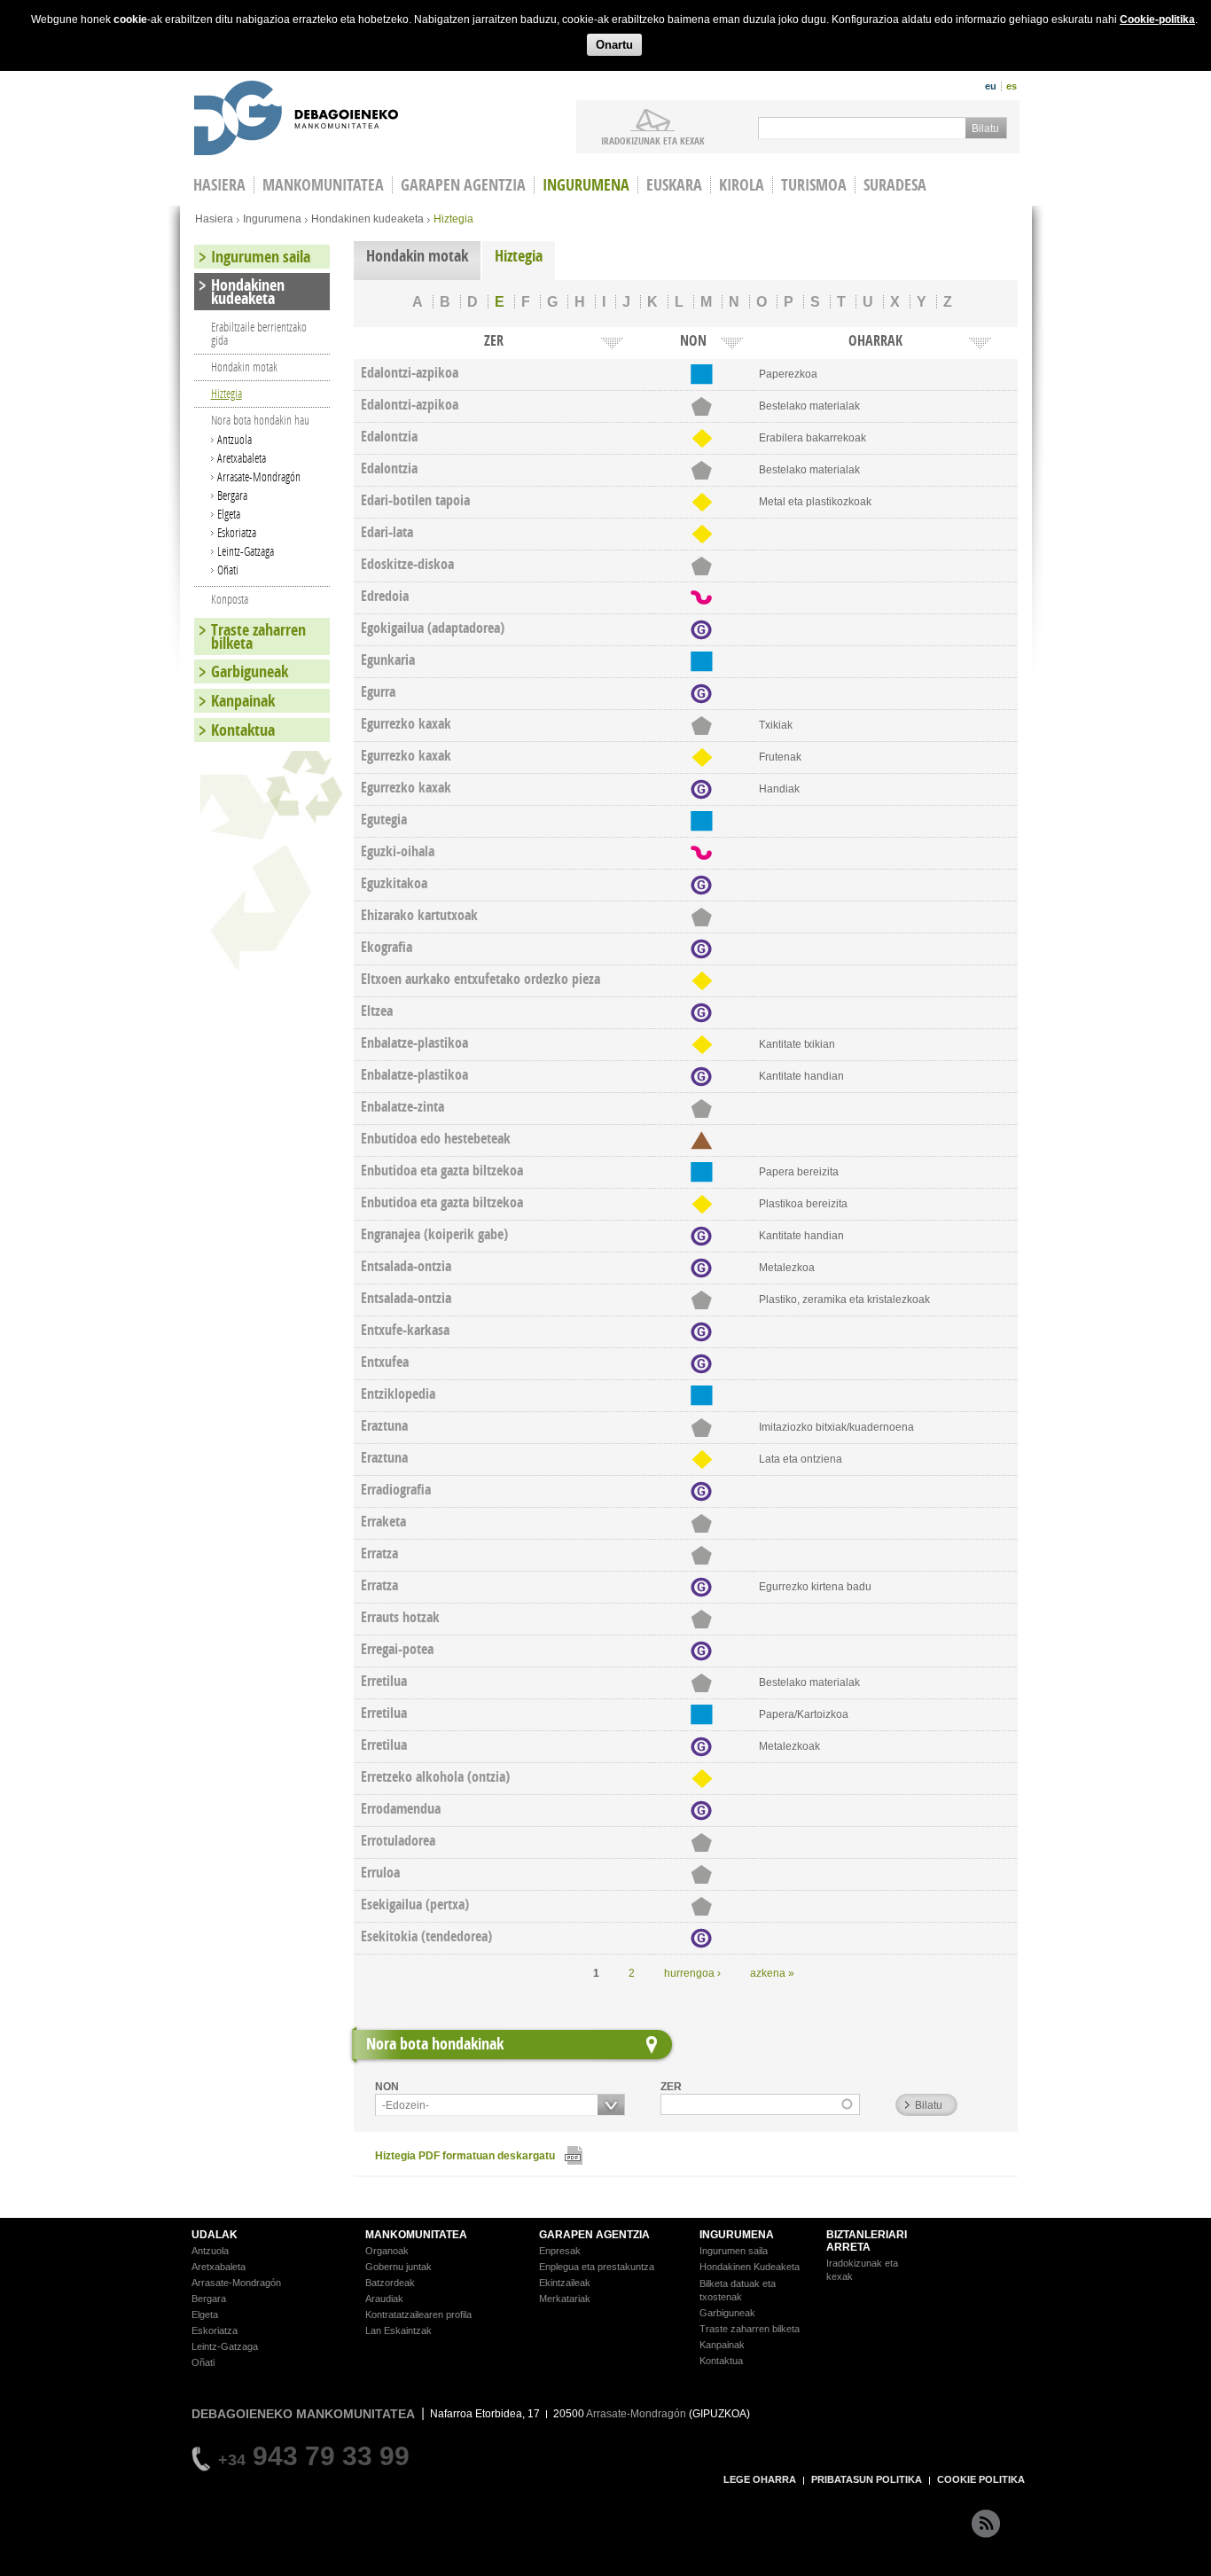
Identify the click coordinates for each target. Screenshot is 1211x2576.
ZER (671, 2087)
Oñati (228, 570)
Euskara (674, 185)
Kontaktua (243, 730)
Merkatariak (565, 2299)
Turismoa (814, 185)
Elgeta (229, 514)
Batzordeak (390, 2283)
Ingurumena (586, 185)
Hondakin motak (417, 256)
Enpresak (560, 2251)
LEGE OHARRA (760, 2479)
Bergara (232, 495)
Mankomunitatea (323, 185)
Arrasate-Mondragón (259, 476)
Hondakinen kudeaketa (367, 219)
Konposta (230, 599)
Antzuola (234, 439)
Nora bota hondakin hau (260, 420)
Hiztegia (519, 256)
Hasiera (214, 219)
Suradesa (895, 185)
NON (387, 2087)
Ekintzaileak (565, 2283)
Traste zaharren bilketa (258, 636)
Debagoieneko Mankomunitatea (296, 120)
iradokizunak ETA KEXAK (653, 140)
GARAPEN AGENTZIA (594, 2235)
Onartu (614, 45)
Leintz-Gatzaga (246, 551)
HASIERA (219, 185)
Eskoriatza (237, 532)
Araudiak (384, 2299)
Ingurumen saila (261, 257)
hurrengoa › (692, 1973)
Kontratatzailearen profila (418, 2314)
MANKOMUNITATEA (416, 2235)
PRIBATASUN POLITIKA (867, 2479)
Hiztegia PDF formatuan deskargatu (465, 2156)
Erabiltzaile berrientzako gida (259, 333)
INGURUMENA (737, 2235)
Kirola (742, 185)
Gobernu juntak (398, 2267)
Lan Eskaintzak (398, 2330)
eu (991, 86)
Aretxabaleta (242, 458)
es (1012, 86)
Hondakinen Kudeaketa (750, 2267)
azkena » (772, 1973)
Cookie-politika (1157, 20)
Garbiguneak (250, 671)
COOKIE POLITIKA (981, 2479)
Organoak (387, 2251)
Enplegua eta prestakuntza (597, 2267)
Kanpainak (243, 701)
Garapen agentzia (463, 185)
